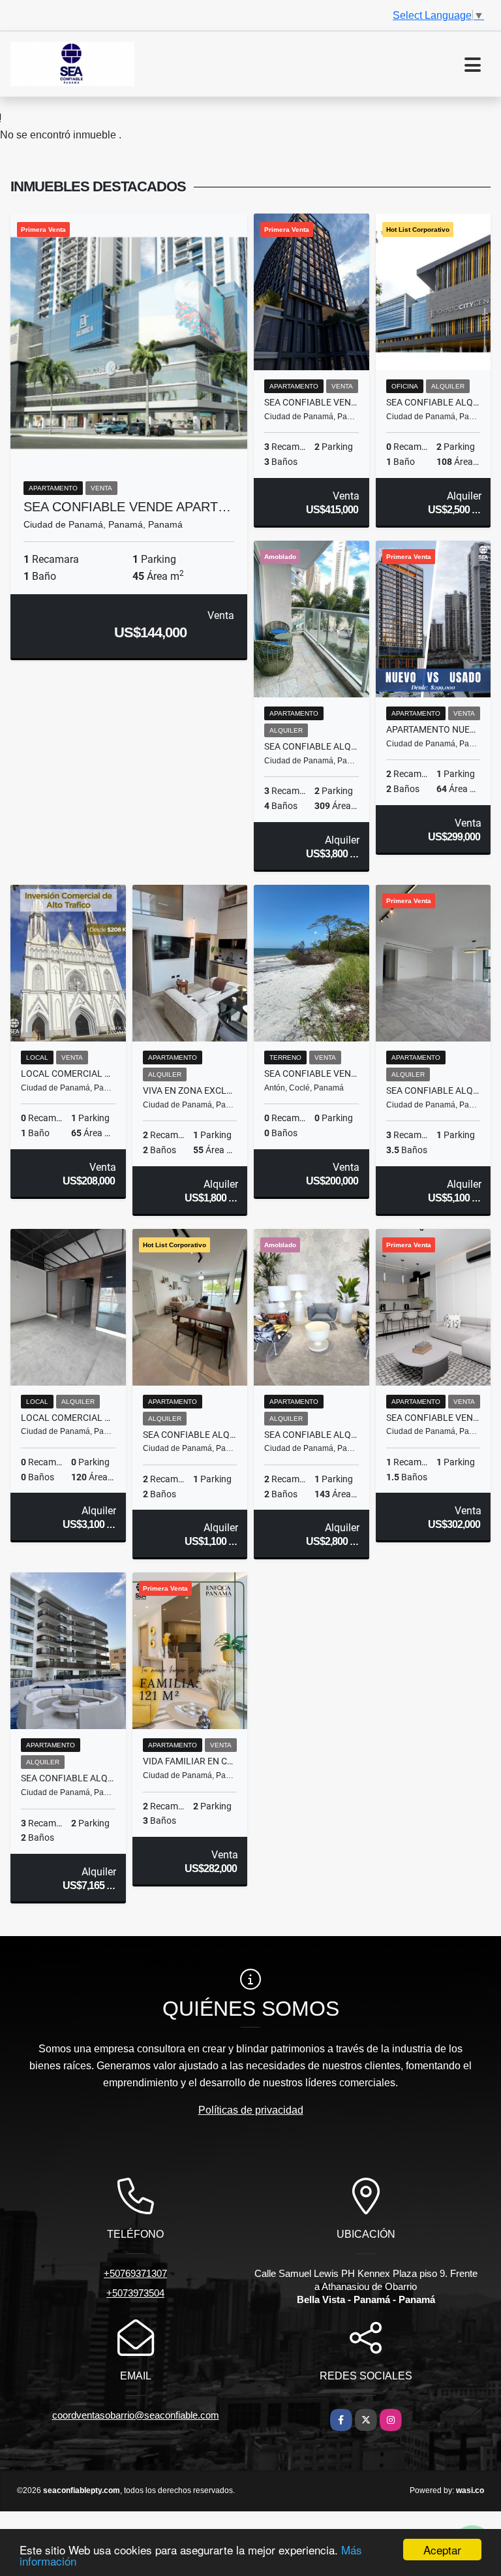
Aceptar (442, 2550)
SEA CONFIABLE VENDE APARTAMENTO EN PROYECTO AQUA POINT (433, 1418)
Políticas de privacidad (251, 2110)
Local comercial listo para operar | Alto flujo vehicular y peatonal (68, 1418)
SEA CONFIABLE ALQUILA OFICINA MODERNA (433, 402)
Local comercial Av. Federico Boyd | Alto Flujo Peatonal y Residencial (68, 1073)
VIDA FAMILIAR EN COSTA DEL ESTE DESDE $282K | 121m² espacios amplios (190, 1761)
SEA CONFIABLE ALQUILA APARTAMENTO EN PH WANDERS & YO (311, 1435)
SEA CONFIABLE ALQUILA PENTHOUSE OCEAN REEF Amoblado (68, 1778)
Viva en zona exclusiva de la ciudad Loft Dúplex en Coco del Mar (190, 1090)
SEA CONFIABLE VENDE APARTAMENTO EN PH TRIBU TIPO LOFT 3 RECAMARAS (311, 402)
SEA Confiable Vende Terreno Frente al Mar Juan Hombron (311, 1073)
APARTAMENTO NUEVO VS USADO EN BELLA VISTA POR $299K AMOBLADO (433, 729)
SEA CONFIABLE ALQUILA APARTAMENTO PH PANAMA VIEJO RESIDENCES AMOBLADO (190, 1435)
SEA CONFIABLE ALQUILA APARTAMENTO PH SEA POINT (433, 1090)
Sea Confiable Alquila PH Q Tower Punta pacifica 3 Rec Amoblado (311, 746)
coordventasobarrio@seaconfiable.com (136, 2415)
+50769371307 (135, 2273)
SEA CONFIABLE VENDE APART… (127, 507)
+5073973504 (135, 2293)
